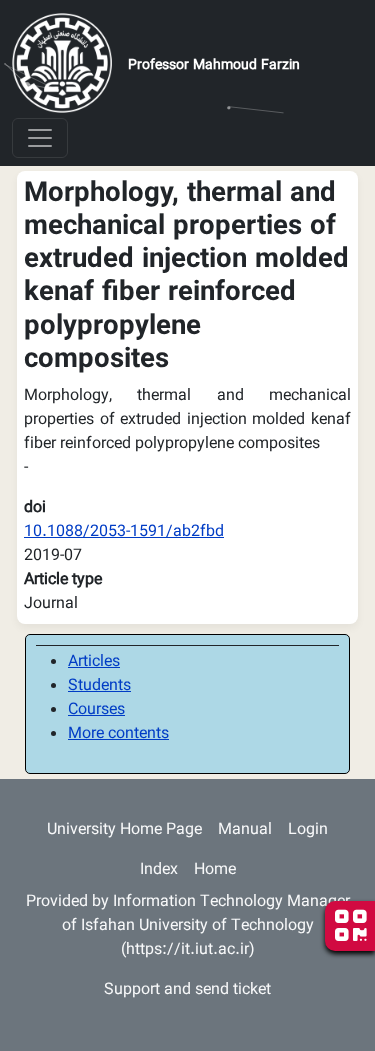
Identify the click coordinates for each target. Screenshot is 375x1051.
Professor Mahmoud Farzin (214, 66)
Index (159, 870)
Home (215, 870)
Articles (94, 662)
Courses (96, 710)
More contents (118, 734)
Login (308, 830)
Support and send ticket (187, 990)
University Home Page (124, 830)
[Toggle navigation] (40, 138)
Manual (245, 830)
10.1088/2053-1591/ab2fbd (124, 532)
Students (99, 686)
